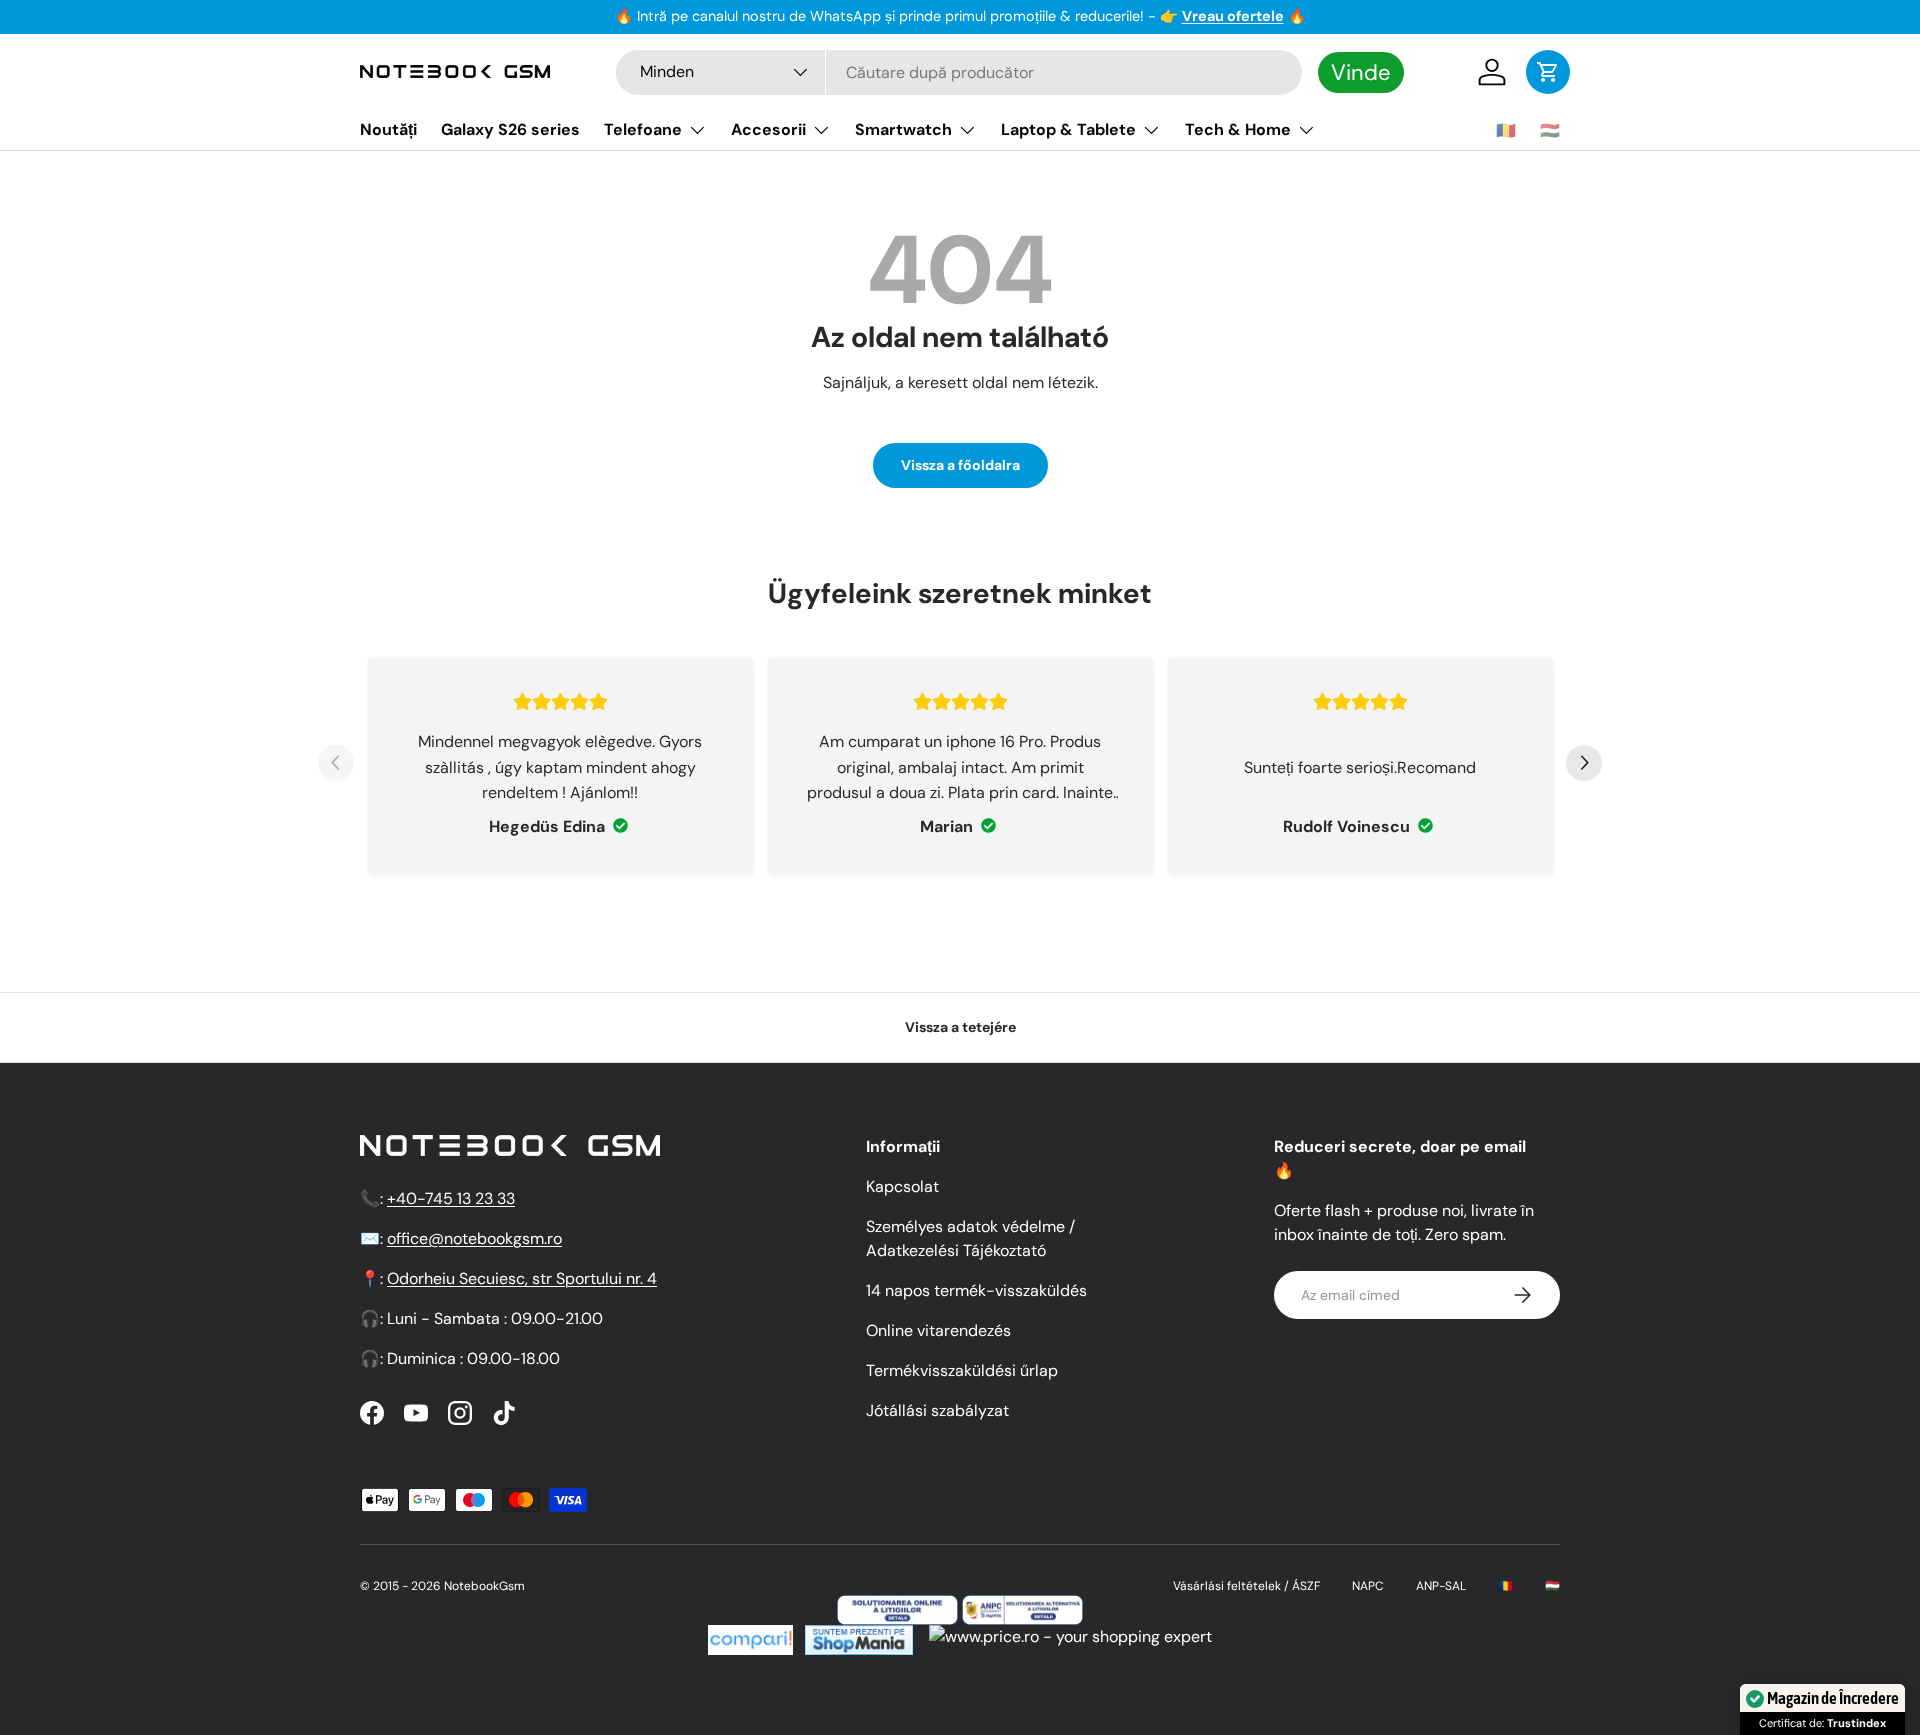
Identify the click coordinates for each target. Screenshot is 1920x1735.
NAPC (1368, 1586)
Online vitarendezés (938, 1330)
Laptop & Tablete (1068, 129)
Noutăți (388, 129)
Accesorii (768, 129)
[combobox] (959, 72)
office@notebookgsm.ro (474, 1238)
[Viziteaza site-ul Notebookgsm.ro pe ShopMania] (857, 1636)
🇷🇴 (1506, 130)
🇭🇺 (1550, 130)
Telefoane (643, 129)
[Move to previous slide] (336, 766)
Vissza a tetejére (960, 1027)
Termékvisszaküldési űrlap (962, 1370)
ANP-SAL (1441, 1586)
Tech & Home (1238, 129)
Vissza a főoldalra (960, 465)
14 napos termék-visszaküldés (976, 1290)
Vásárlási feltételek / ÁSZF (1246, 1586)
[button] (1548, 72)
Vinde (1361, 72)
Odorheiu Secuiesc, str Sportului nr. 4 (522, 1278)
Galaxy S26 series (510, 129)
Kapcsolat (902, 1186)
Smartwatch (903, 129)
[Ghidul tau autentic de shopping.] (750, 1636)
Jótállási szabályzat (937, 1410)
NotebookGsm (484, 1586)
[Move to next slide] (1584, 766)
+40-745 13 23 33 (451, 1198)
